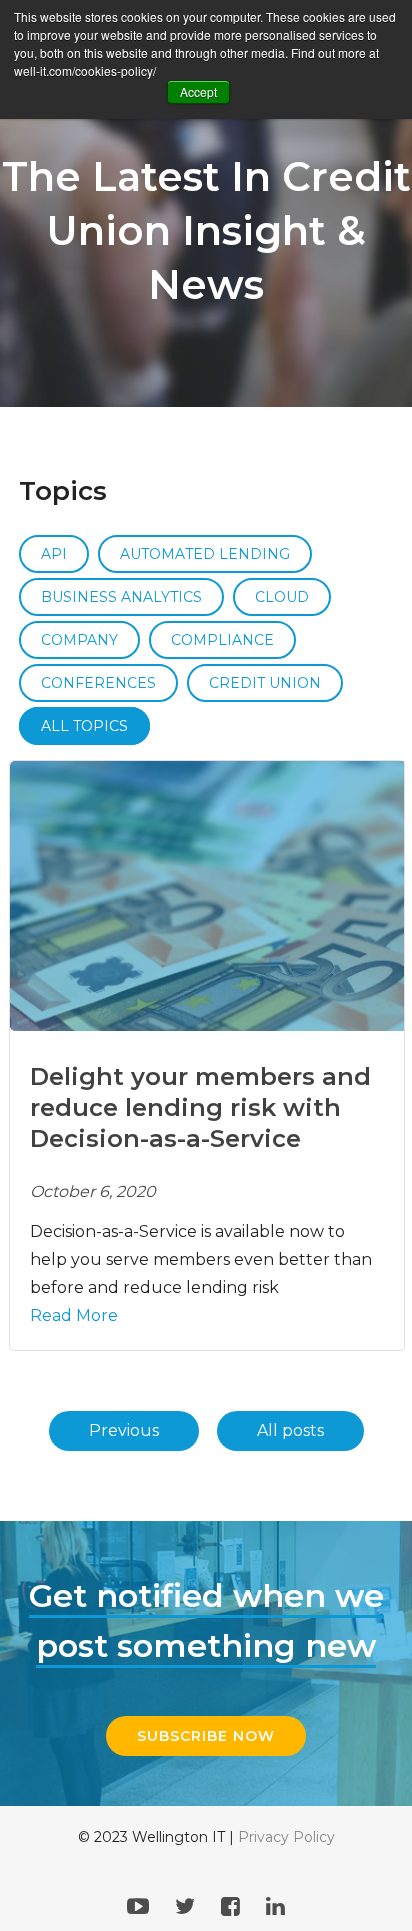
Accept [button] (198, 91)
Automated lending (205, 554)
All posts (290, 1430)
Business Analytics (121, 597)
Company (79, 640)
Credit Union (265, 683)
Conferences (98, 683)
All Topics (84, 726)
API (54, 554)
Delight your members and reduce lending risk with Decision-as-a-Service (200, 1107)
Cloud (282, 597)
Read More (74, 1315)
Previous (124, 1430)
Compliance (222, 640)
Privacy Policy (286, 1837)
